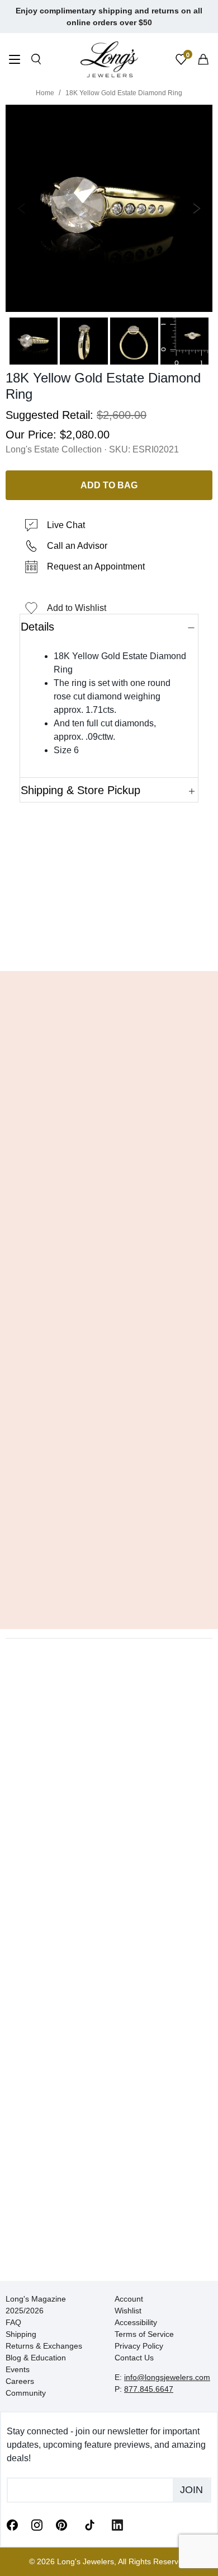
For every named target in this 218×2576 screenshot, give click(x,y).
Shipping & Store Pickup (80, 790)
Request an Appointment (96, 566)
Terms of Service (144, 2334)
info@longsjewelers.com (167, 2377)
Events (18, 2369)
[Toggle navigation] (15, 61)
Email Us (109, 946)
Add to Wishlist (77, 608)
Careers (20, 2381)
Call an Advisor (77, 546)
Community (26, 2393)
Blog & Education (36, 2358)
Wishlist (128, 2311)
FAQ (13, 2322)
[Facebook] (12, 2524)
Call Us (37, 946)
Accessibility (136, 2322)
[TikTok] (89, 2524)
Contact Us (134, 2358)
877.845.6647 (149, 2389)
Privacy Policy (139, 2346)
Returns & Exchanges (44, 2346)
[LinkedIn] (117, 2524)
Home (45, 93)
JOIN (191, 2490)
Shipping (21, 2334)
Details (37, 627)
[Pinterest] (61, 2524)
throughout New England (78, 1303)
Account (129, 2299)
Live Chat (66, 525)
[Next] (195, 208)
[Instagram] (37, 2524)
